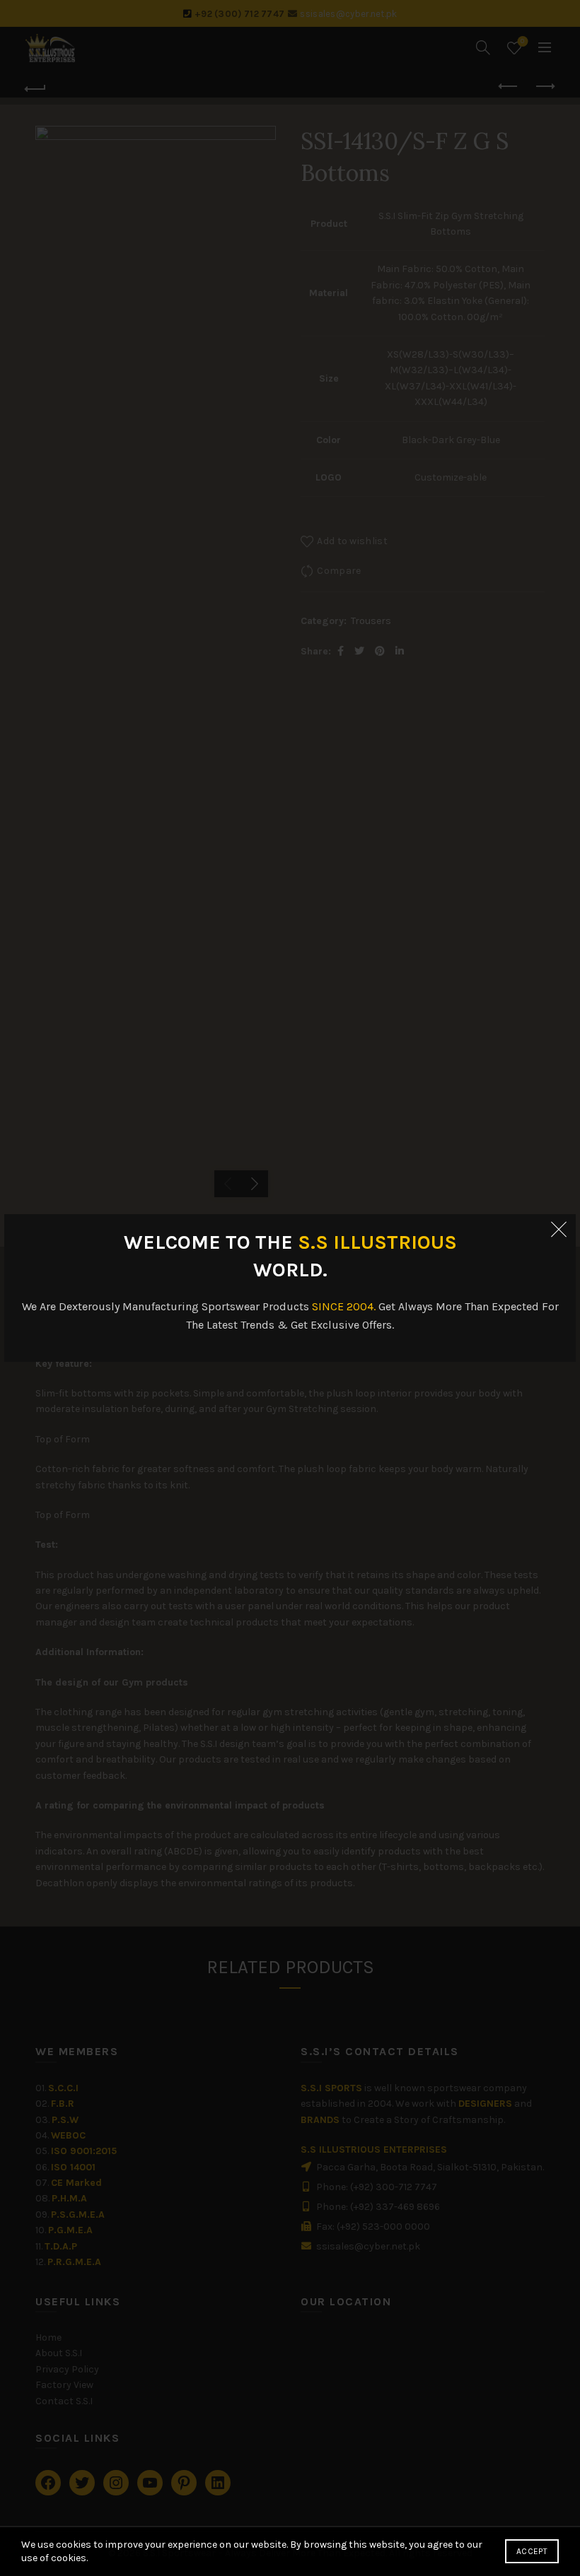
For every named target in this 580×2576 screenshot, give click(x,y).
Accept (532, 2551)
